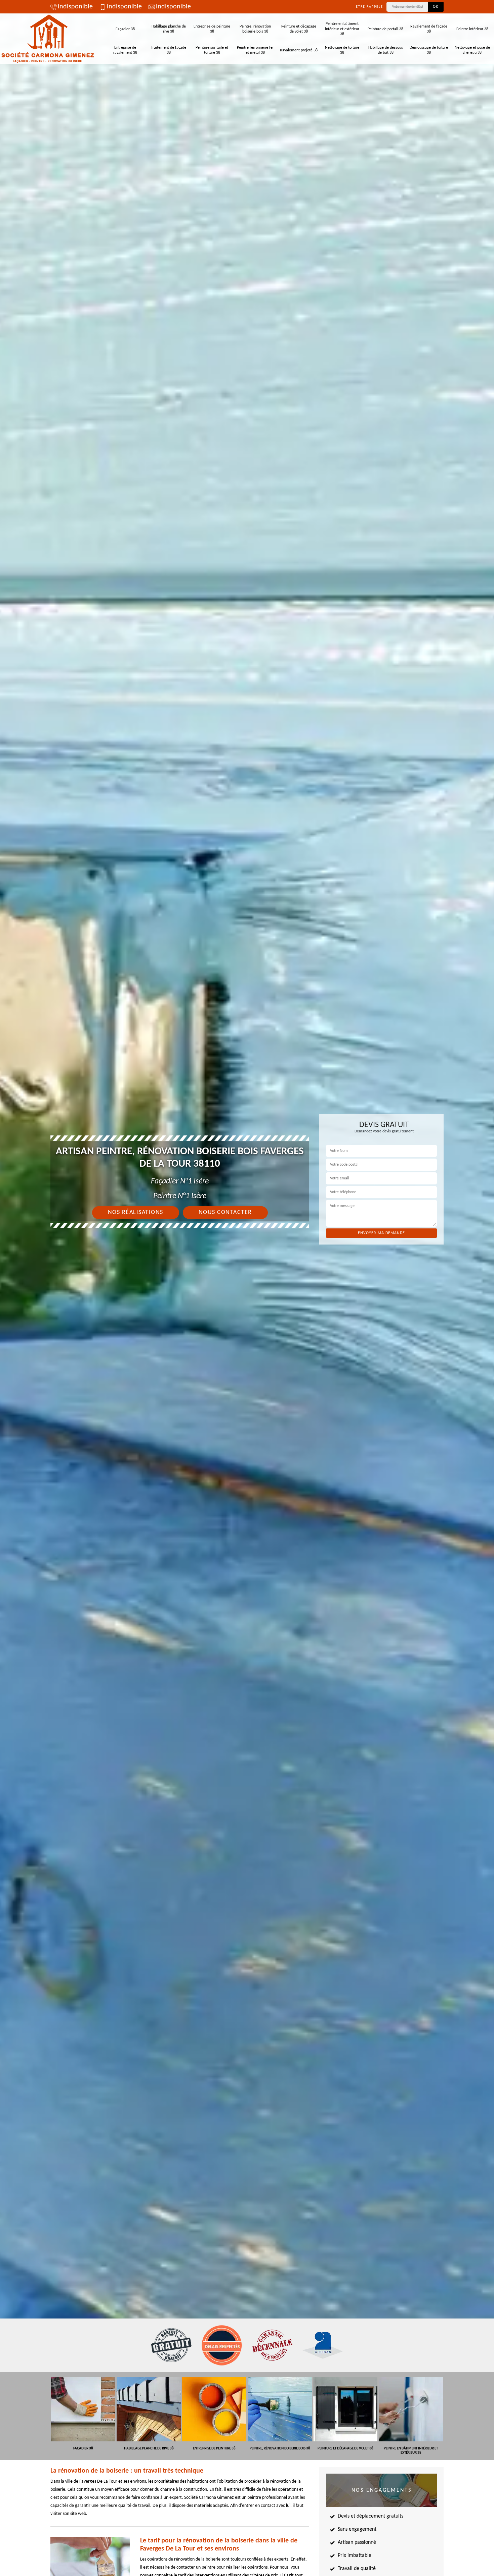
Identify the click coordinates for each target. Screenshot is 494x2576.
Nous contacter (225, 1212)
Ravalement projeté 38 (299, 50)
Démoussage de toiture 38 (429, 50)
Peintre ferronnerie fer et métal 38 (255, 50)
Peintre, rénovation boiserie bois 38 (255, 29)
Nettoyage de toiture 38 (342, 50)
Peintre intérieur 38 (472, 29)
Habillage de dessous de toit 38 (386, 50)
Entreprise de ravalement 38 (125, 50)
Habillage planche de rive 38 (169, 29)
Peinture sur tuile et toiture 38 (212, 50)
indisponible (75, 7)
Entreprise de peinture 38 (212, 29)
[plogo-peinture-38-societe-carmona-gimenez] (48, 39)
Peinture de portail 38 (385, 29)
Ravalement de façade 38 (429, 29)
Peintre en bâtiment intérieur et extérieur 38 (342, 29)
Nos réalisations (136, 1212)
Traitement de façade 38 (169, 50)
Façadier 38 (125, 29)
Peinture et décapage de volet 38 (299, 29)
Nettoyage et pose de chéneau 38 (472, 50)
